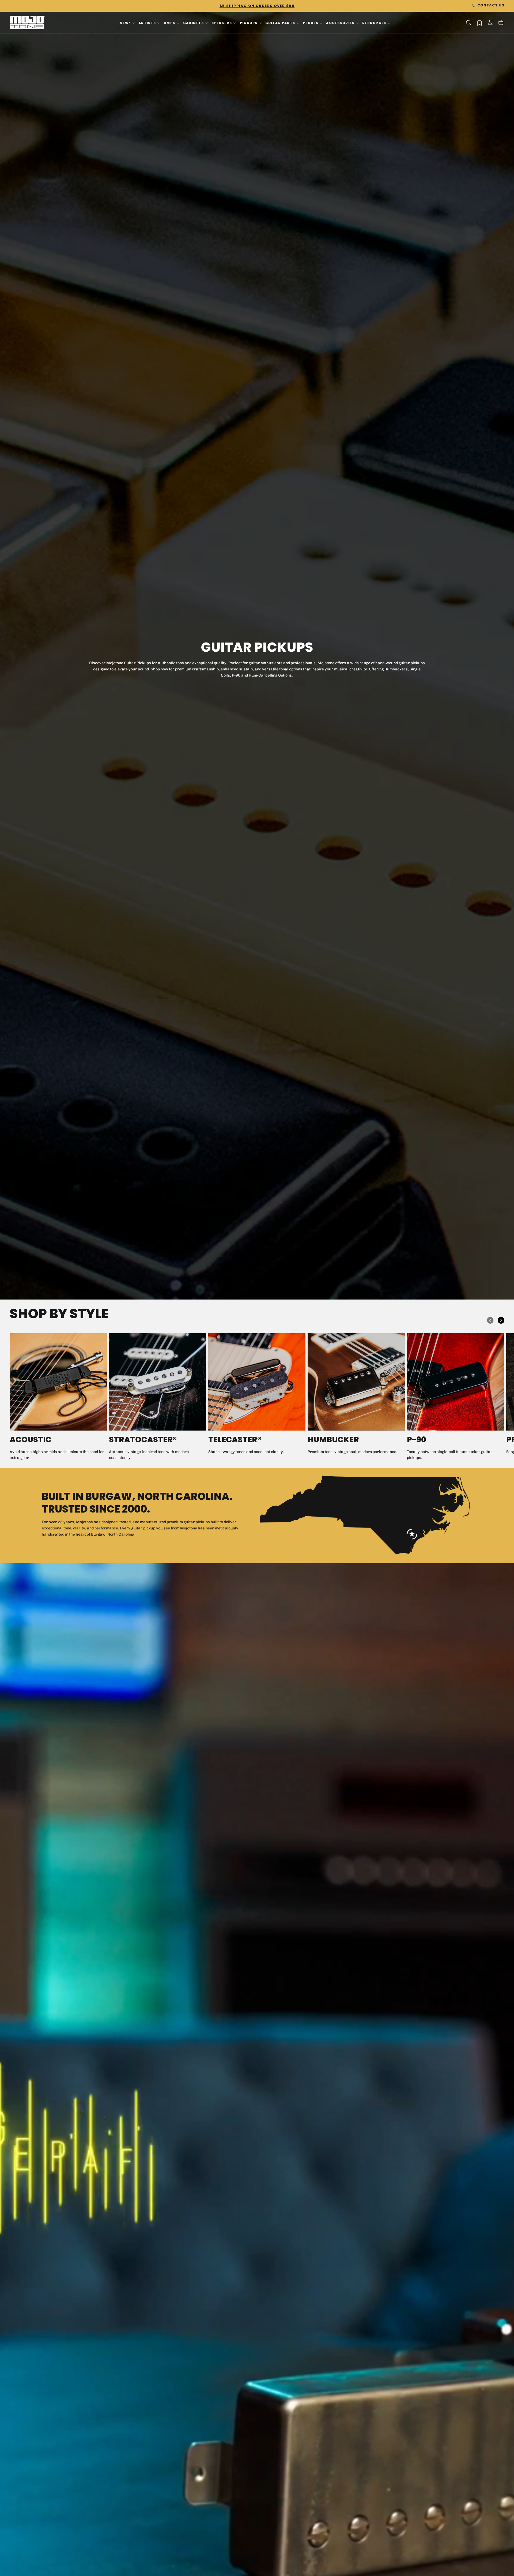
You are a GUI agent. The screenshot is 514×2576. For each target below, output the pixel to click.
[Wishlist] (479, 23)
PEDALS (311, 23)
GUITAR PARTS (280, 23)
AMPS (170, 23)
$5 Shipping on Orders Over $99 (257, 6)
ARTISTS (147, 23)
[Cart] (501, 23)
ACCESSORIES (340, 23)
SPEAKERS (222, 23)
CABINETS (193, 23)
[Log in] (490, 23)
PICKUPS (249, 23)
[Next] (501, 1320)
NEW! (125, 23)
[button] (468, 23)
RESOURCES (374, 23)
